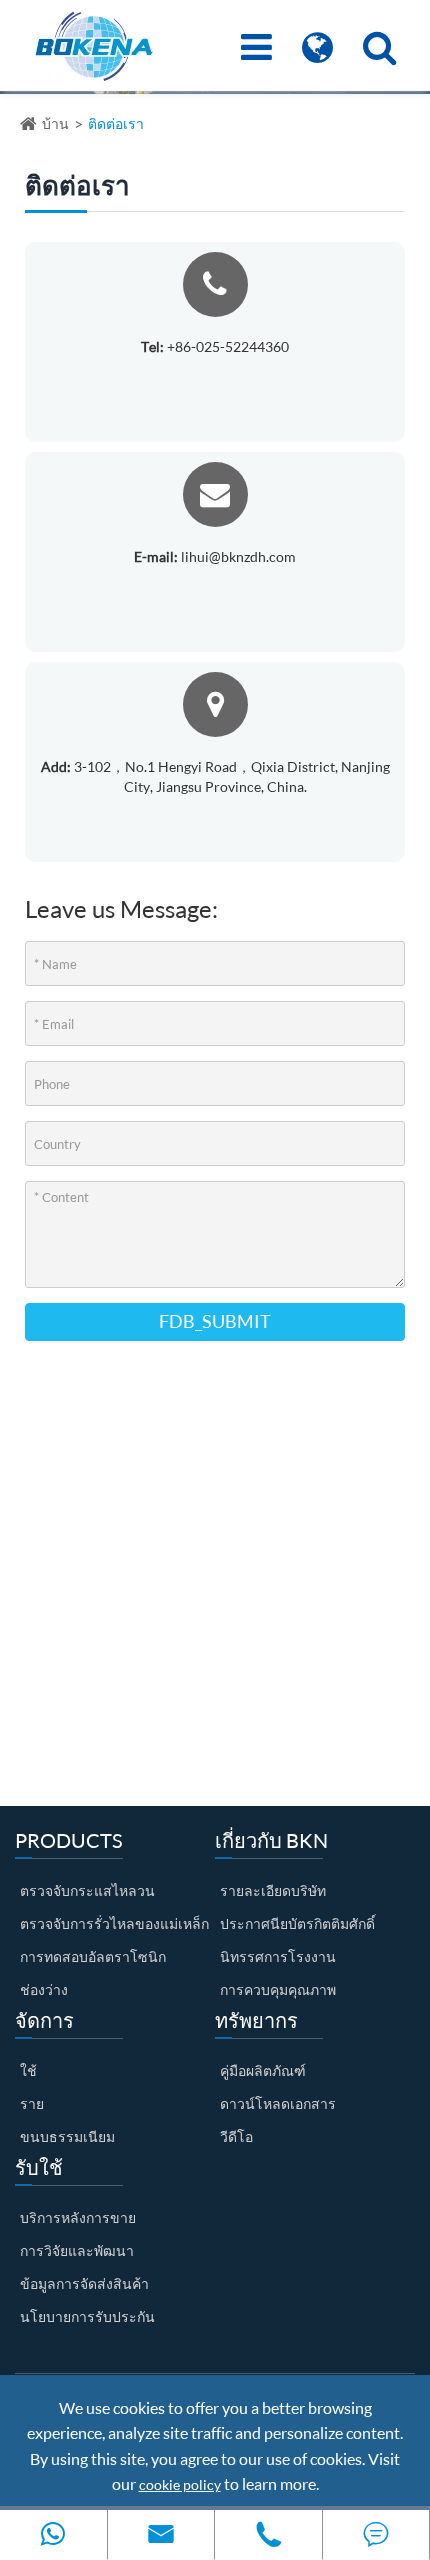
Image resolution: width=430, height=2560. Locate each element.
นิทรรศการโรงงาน (278, 1956)
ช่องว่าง (44, 1989)
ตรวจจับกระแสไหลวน (87, 1890)
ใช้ (28, 2070)
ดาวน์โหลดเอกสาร (278, 2103)
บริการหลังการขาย (78, 2217)
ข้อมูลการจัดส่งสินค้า (84, 2283)
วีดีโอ (236, 2136)
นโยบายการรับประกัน (87, 2316)
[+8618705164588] (53, 2534)
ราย (32, 2103)
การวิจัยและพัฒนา (77, 2250)
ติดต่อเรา (116, 123)
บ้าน (55, 123)
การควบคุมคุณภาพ (278, 1989)
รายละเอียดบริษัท (273, 1890)
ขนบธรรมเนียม (67, 2136)
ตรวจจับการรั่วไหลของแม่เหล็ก (114, 1923)
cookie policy (180, 2484)
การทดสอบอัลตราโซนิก (93, 1956)
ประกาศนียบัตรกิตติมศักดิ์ (297, 1923)
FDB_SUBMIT (215, 1321)
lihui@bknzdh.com (215, 556)
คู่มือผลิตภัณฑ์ (263, 2070)
